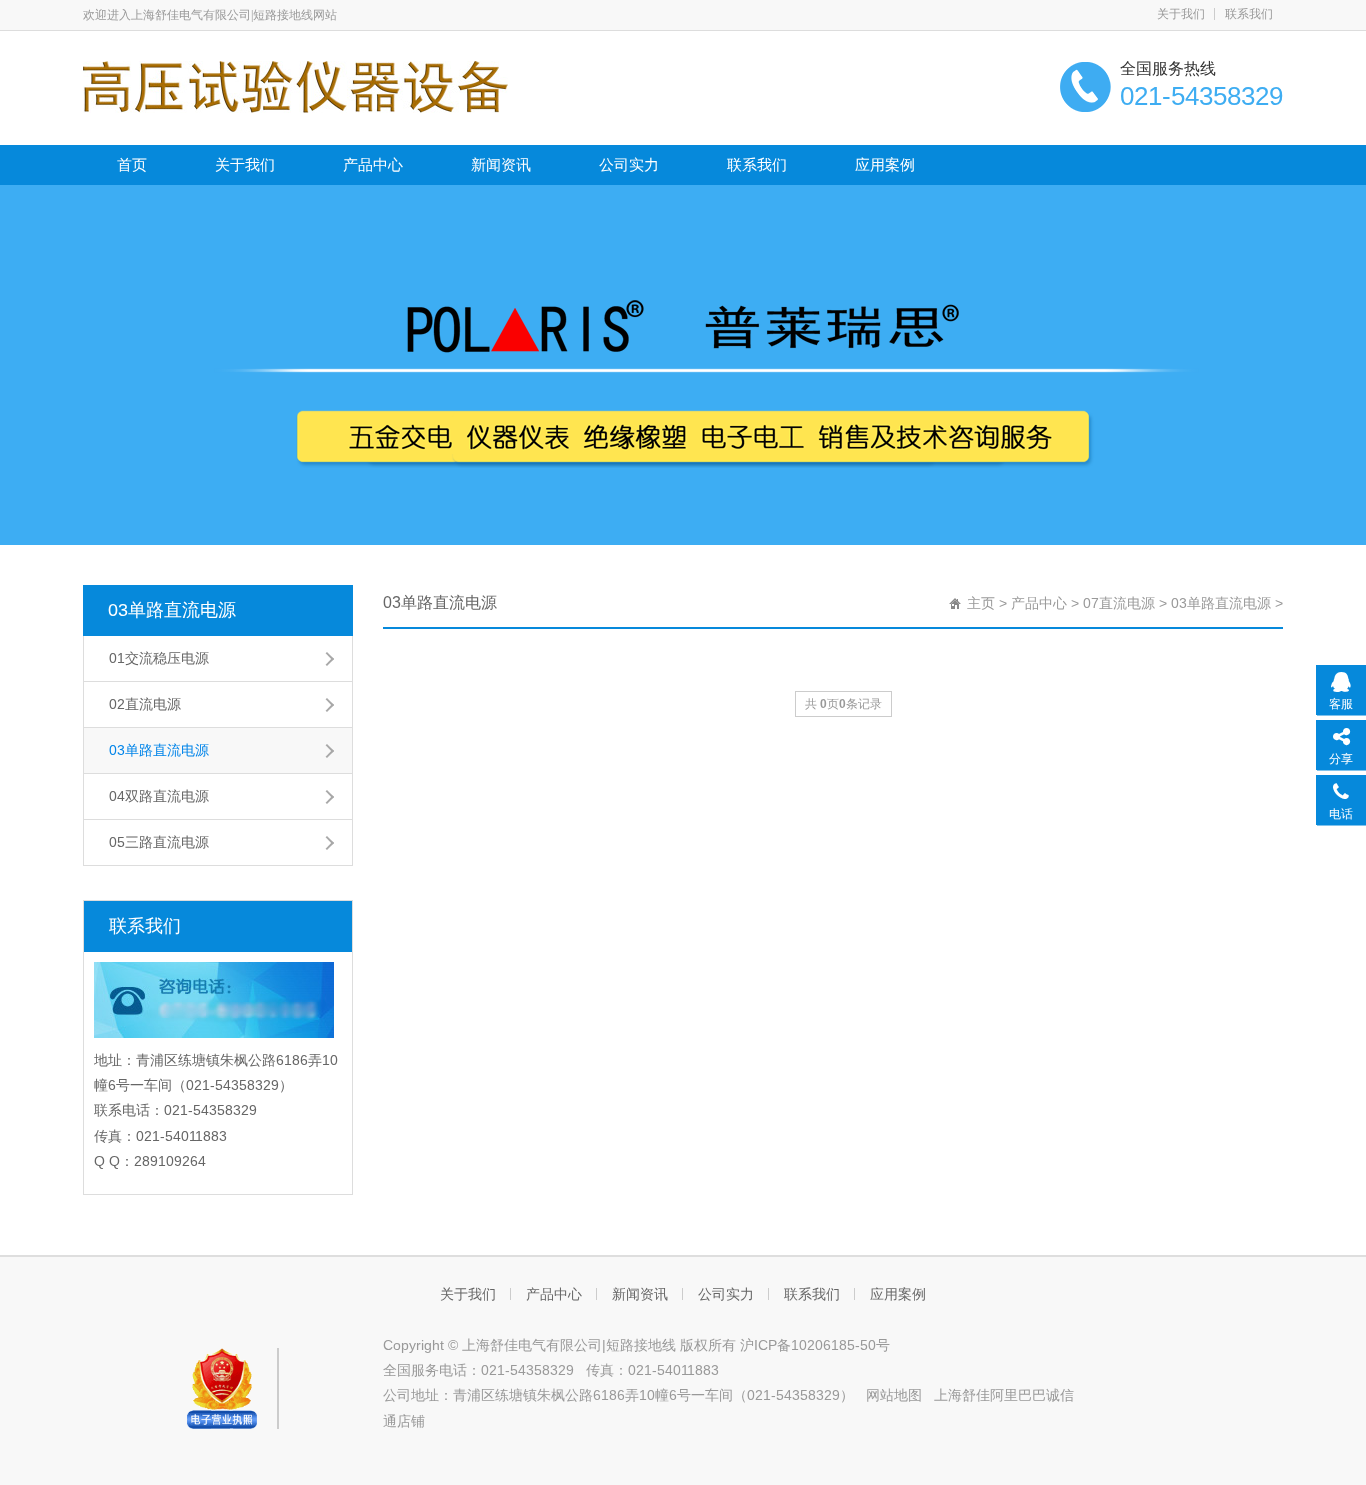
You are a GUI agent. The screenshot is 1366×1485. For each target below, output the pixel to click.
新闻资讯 (501, 164)
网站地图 (894, 1395)
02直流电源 (145, 704)
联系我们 (1249, 14)
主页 (981, 603)
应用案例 (885, 164)
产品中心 (373, 164)
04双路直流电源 (159, 796)
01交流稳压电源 (159, 658)
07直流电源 (1119, 603)
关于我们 (1181, 14)
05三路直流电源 (159, 842)
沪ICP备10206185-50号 (815, 1345)
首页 (132, 164)
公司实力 (629, 164)
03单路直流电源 (172, 610)
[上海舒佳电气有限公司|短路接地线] (295, 86)
